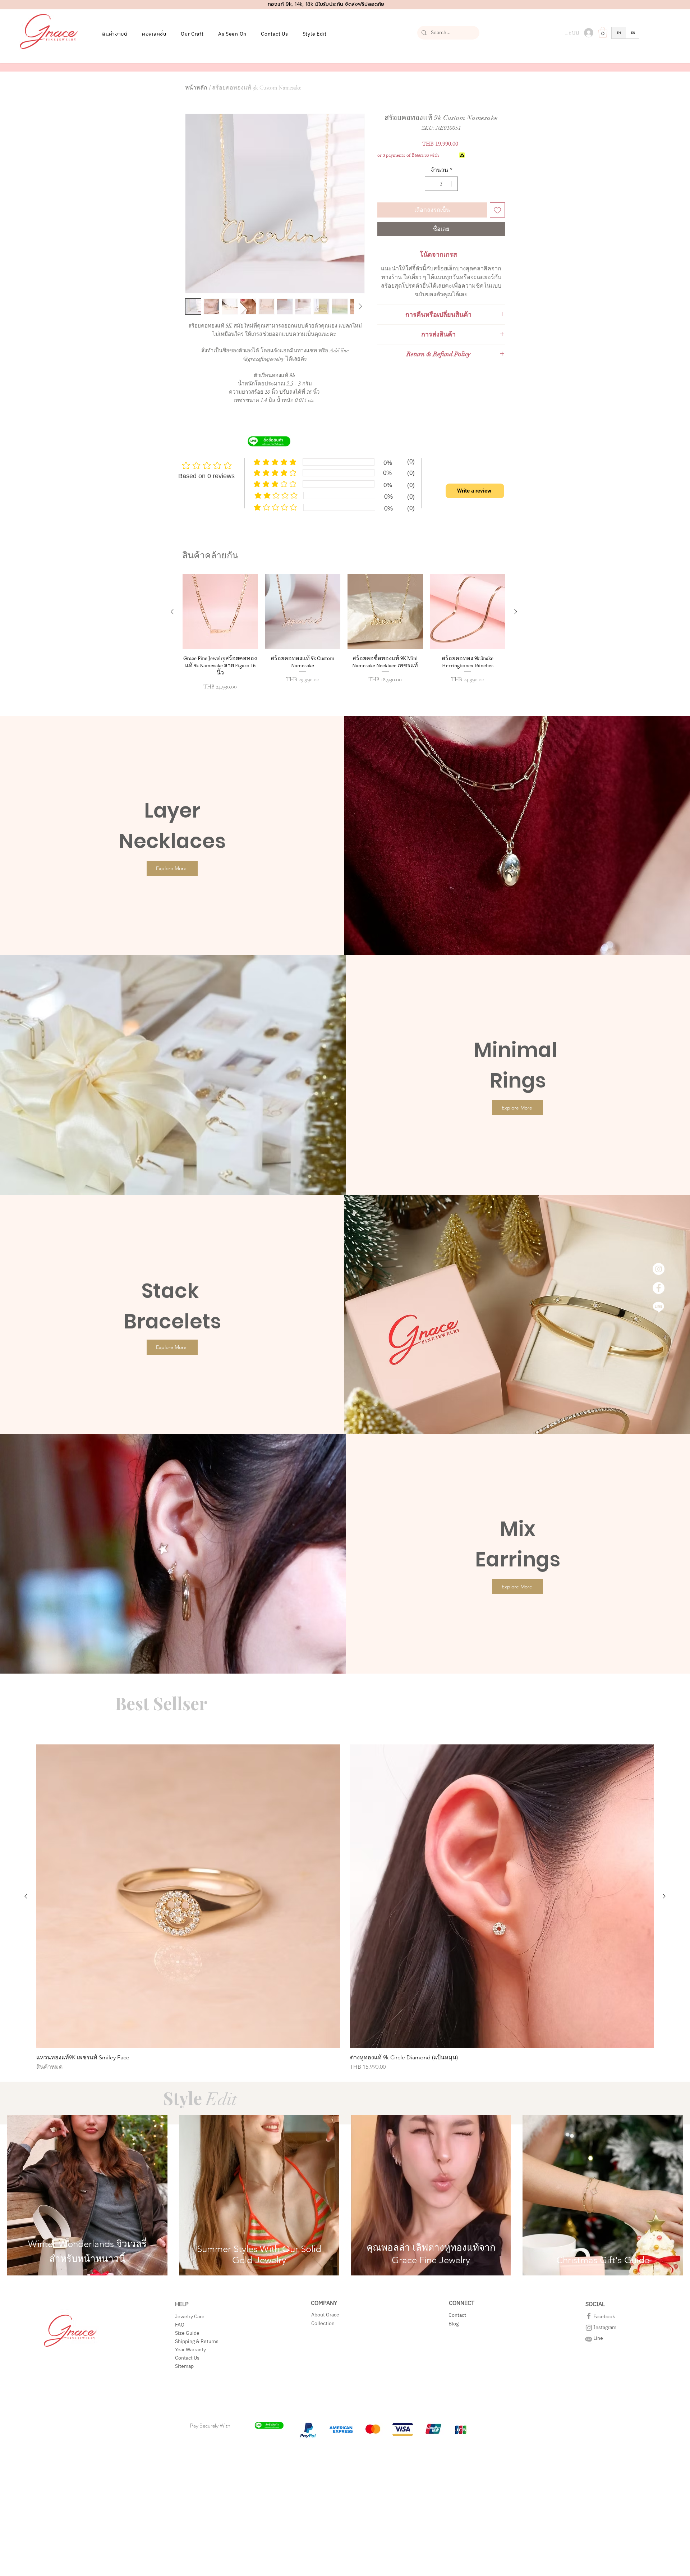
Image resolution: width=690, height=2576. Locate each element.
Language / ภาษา (309, 1315)
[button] (481, 1189)
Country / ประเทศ (309, 1287)
